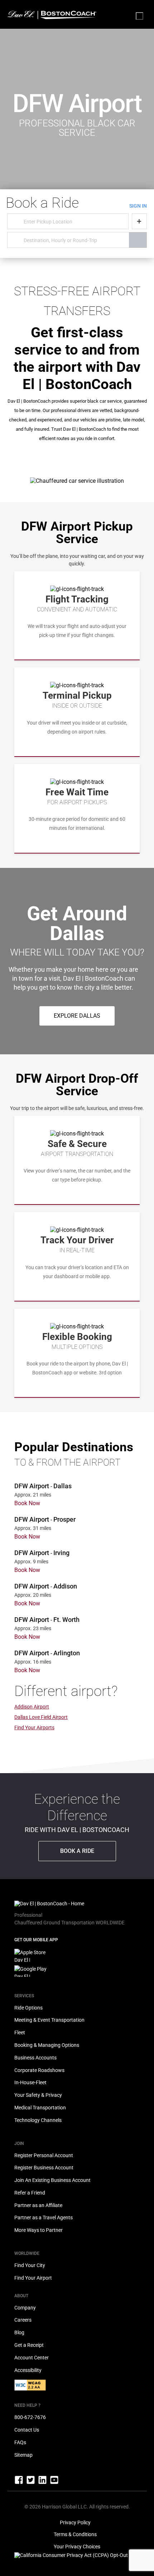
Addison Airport (32, 1707)
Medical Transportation (40, 2108)
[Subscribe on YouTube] (54, 2483)
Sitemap (23, 2455)
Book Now (27, 1503)
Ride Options (28, 2008)
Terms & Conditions (75, 2534)
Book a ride (77, 1851)
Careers (23, 2320)
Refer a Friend (30, 2193)
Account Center (32, 2358)
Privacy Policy (75, 2522)
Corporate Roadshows (39, 2070)
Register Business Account (44, 2168)
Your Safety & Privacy (38, 2095)
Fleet (20, 2032)
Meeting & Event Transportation (49, 2020)
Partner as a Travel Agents (44, 2217)
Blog (19, 2332)
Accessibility (28, 2370)
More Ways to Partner (38, 2230)
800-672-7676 (30, 2417)
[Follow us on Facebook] (19, 2483)
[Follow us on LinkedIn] (43, 2483)
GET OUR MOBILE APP (36, 1940)
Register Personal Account (44, 2155)
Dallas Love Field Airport (41, 1717)
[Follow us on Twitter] (31, 2483)
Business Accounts (35, 2058)
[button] (77, 1016)
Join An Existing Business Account (52, 2180)
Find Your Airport (33, 2278)
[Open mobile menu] (139, 16)
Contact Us (27, 2430)
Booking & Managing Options (47, 2045)
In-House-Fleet (30, 2082)
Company (25, 2308)
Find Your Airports (34, 1728)
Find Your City (30, 2265)
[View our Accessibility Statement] (30, 2389)
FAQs (20, 2442)
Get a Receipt (29, 2345)
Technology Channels (38, 2120)
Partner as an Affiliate (38, 2205)
